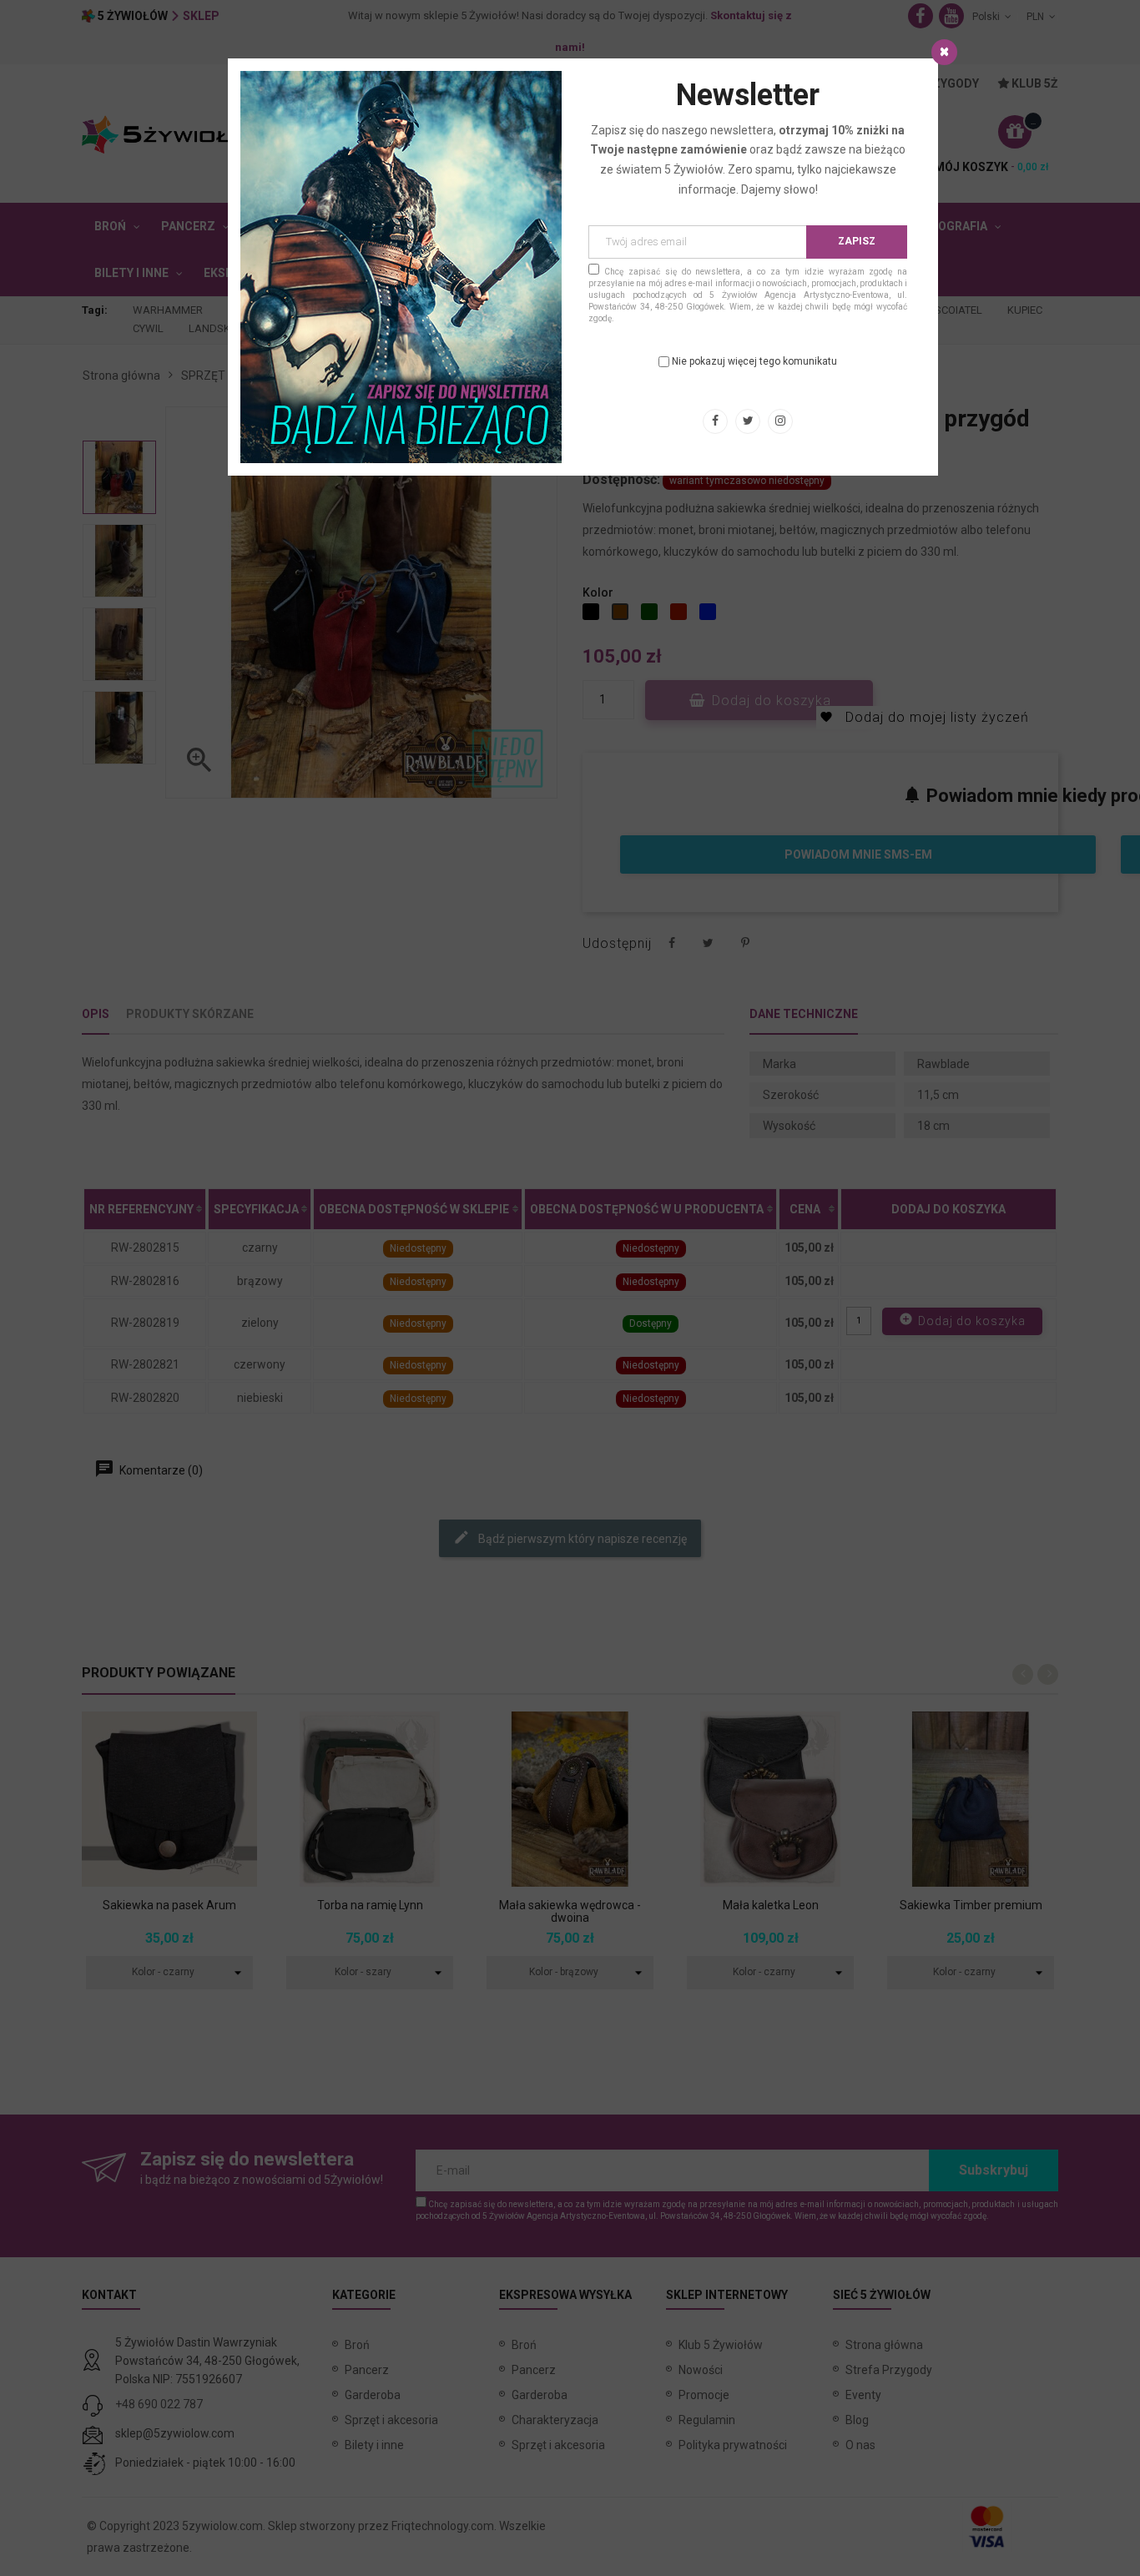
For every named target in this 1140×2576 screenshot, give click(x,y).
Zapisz (857, 241)
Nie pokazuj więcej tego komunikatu (754, 361)
